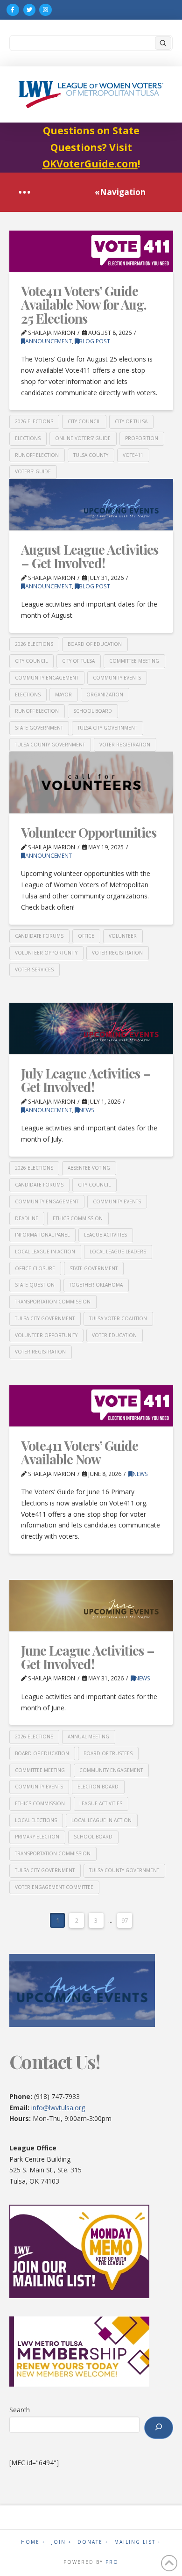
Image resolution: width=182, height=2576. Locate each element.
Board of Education (95, 644)
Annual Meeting (88, 1737)
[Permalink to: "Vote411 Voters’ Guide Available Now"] (91, 1406)
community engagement (47, 678)
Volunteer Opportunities (89, 832)
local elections (36, 1820)
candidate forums (39, 936)
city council (84, 421)
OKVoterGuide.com (90, 164)
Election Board (98, 1787)
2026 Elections (34, 421)
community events (117, 678)
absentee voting (89, 1168)
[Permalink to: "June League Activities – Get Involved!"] (91, 1606)
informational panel (42, 1235)
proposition (142, 438)
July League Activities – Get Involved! (86, 1080)
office (86, 936)
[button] (24, 192)
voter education (114, 1335)
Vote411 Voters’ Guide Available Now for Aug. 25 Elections (84, 304)
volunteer (123, 936)
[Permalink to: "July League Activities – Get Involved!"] (91, 1028)
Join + (61, 2542)
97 (125, 1920)
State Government (39, 728)
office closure (35, 1268)
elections (28, 438)
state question (35, 1285)
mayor (63, 695)
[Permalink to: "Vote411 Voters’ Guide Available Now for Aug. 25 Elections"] (91, 251)
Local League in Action (45, 1252)
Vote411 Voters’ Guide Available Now (80, 1452)
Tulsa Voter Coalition (118, 1318)
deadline (27, 1218)
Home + (33, 2542)
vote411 (133, 455)
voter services (34, 970)
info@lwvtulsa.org (58, 2108)
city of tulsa (131, 421)
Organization (105, 695)
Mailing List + (138, 2542)
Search (20, 2410)
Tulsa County (91, 455)
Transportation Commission (53, 1302)
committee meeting (134, 661)
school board (93, 711)
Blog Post (94, 341)
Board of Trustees (108, 1753)
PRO (112, 2562)
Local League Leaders (118, 1252)
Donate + (93, 2542)
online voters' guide (83, 438)
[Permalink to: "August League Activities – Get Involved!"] (91, 505)
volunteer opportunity (46, 953)
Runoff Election (37, 455)
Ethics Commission (78, 1218)
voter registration (125, 745)
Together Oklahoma (96, 1285)
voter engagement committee (54, 1887)
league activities (105, 1235)
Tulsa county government (50, 745)
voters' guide (33, 471)
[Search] (159, 2428)
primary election (37, 1837)
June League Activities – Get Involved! (88, 1657)
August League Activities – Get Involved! (90, 556)
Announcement (49, 341)
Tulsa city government (107, 728)
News (87, 1110)
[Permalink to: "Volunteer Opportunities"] (91, 782)
